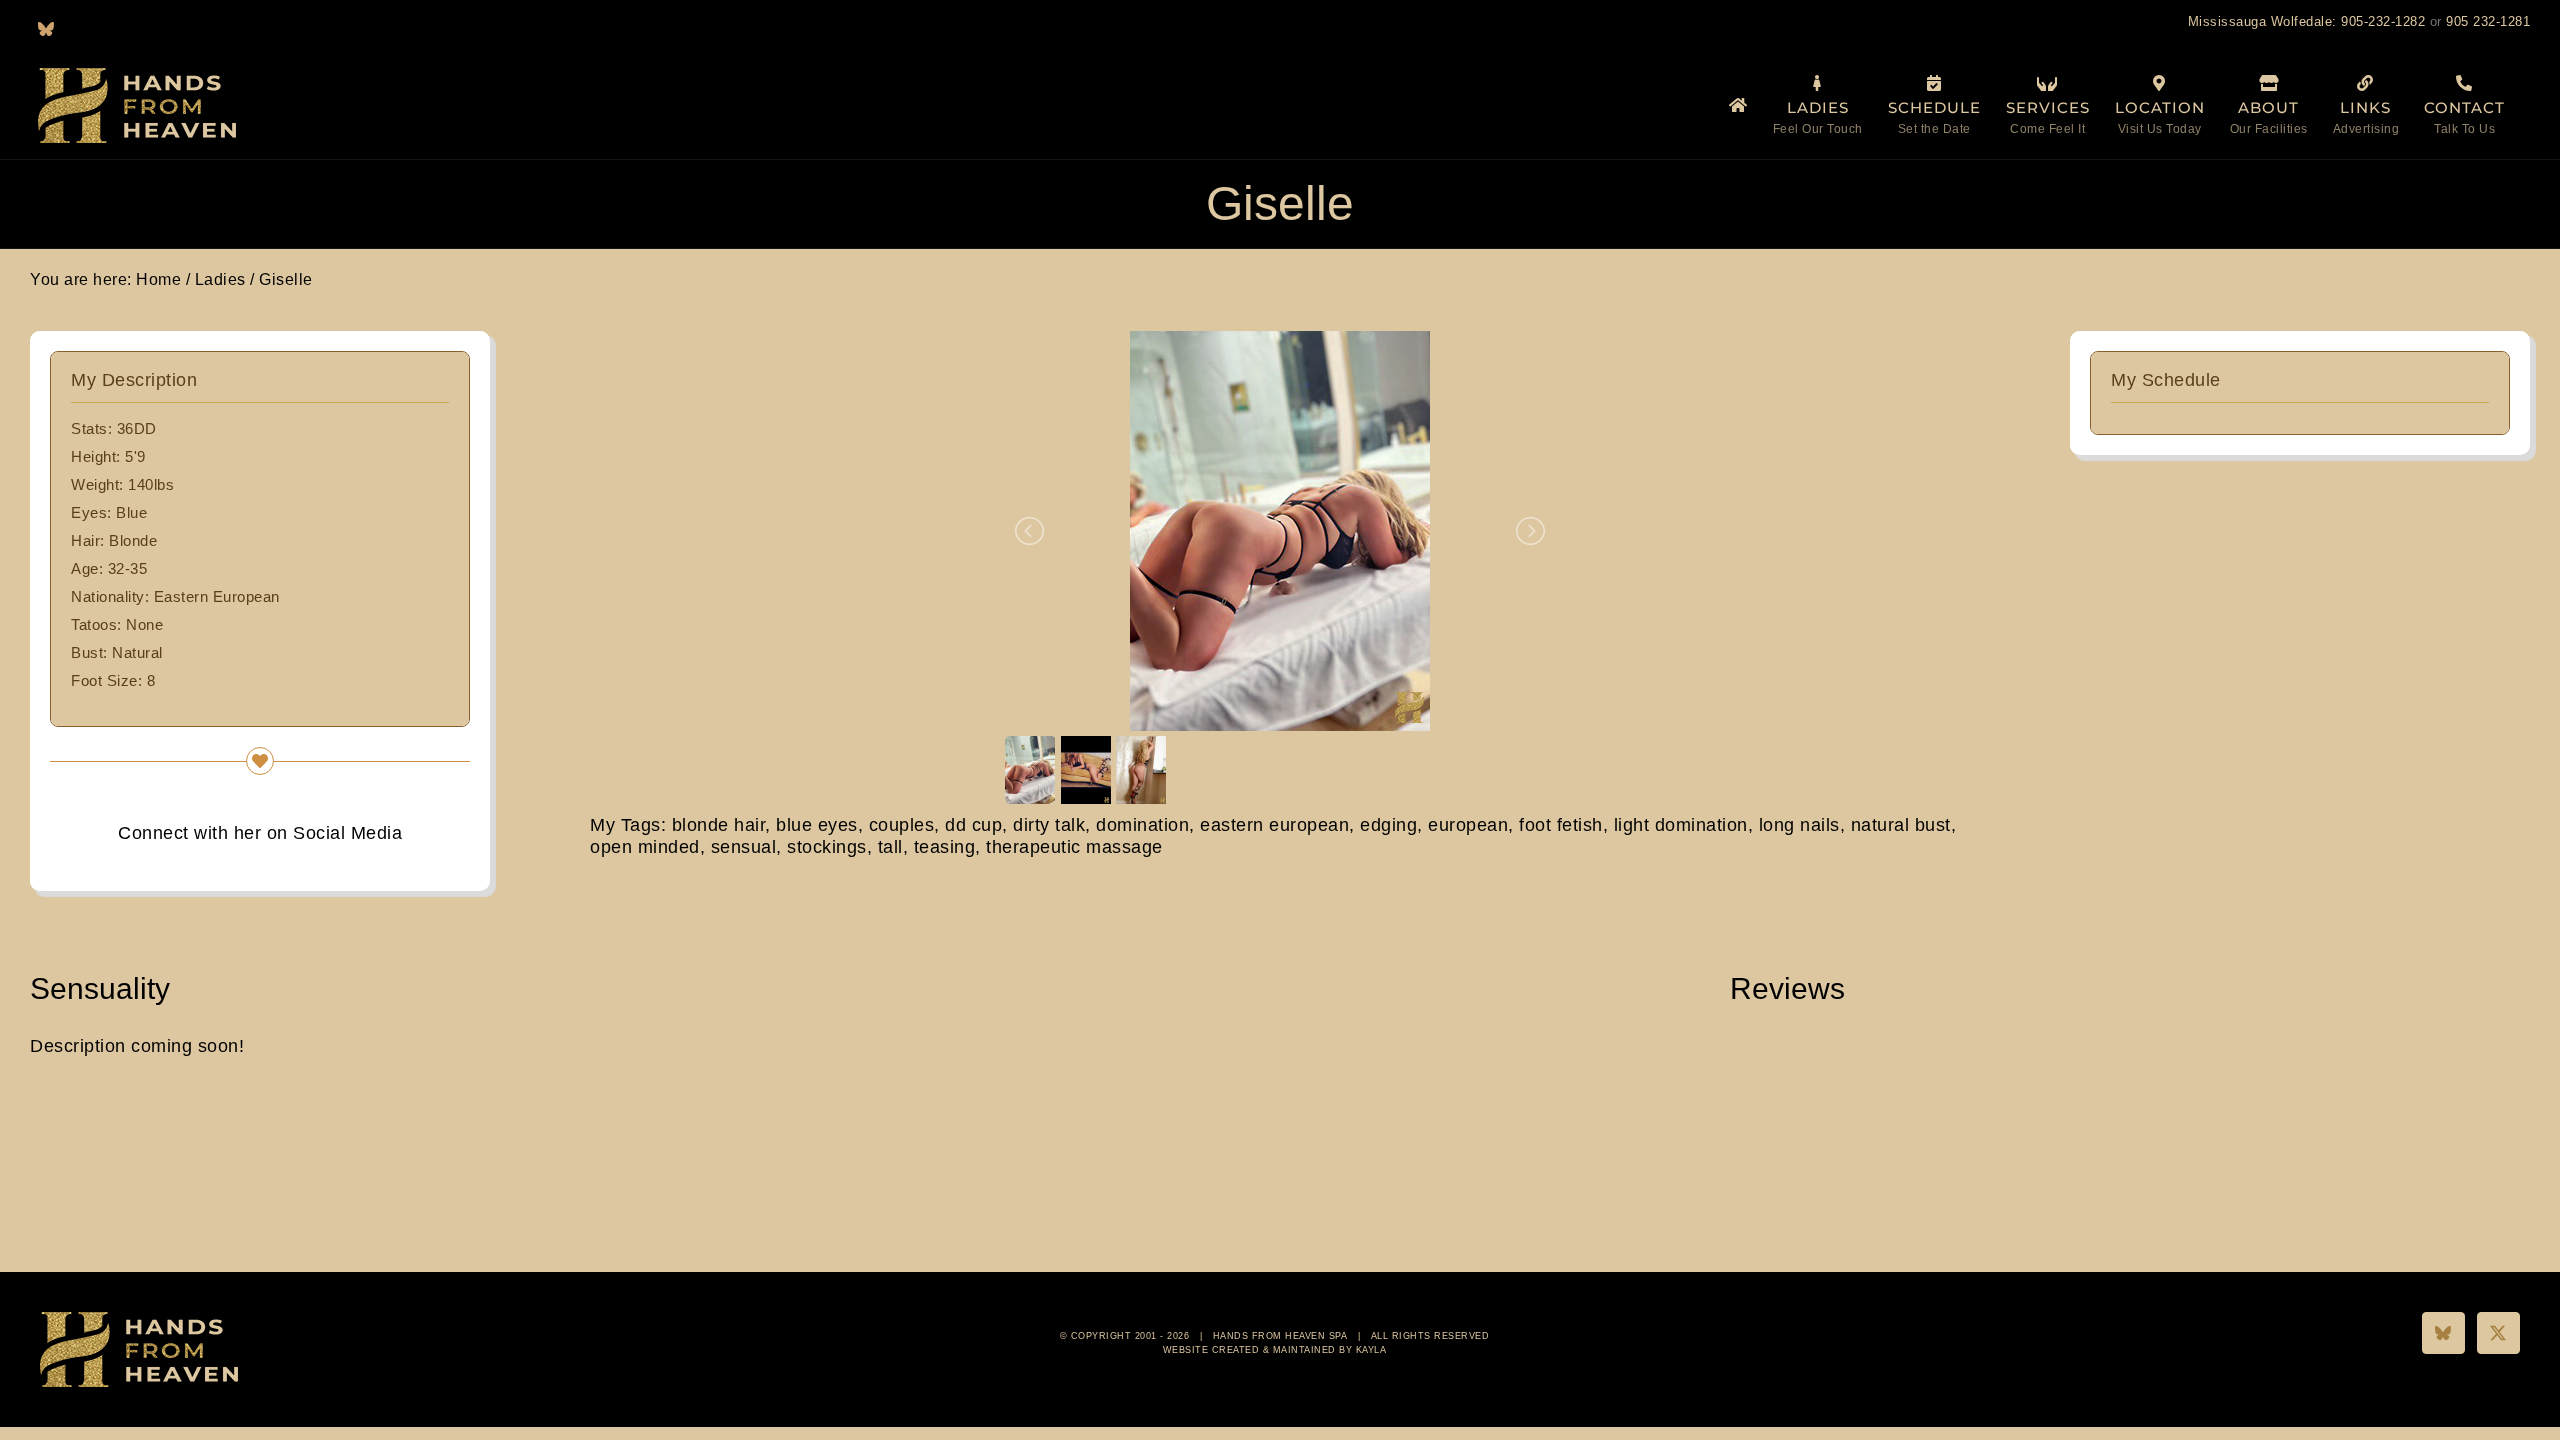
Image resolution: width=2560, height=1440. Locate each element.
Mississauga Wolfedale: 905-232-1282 (2307, 21)
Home (158, 279)
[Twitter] (2498, 1333)
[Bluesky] (2443, 1333)
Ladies (220, 279)
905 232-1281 (2488, 21)
